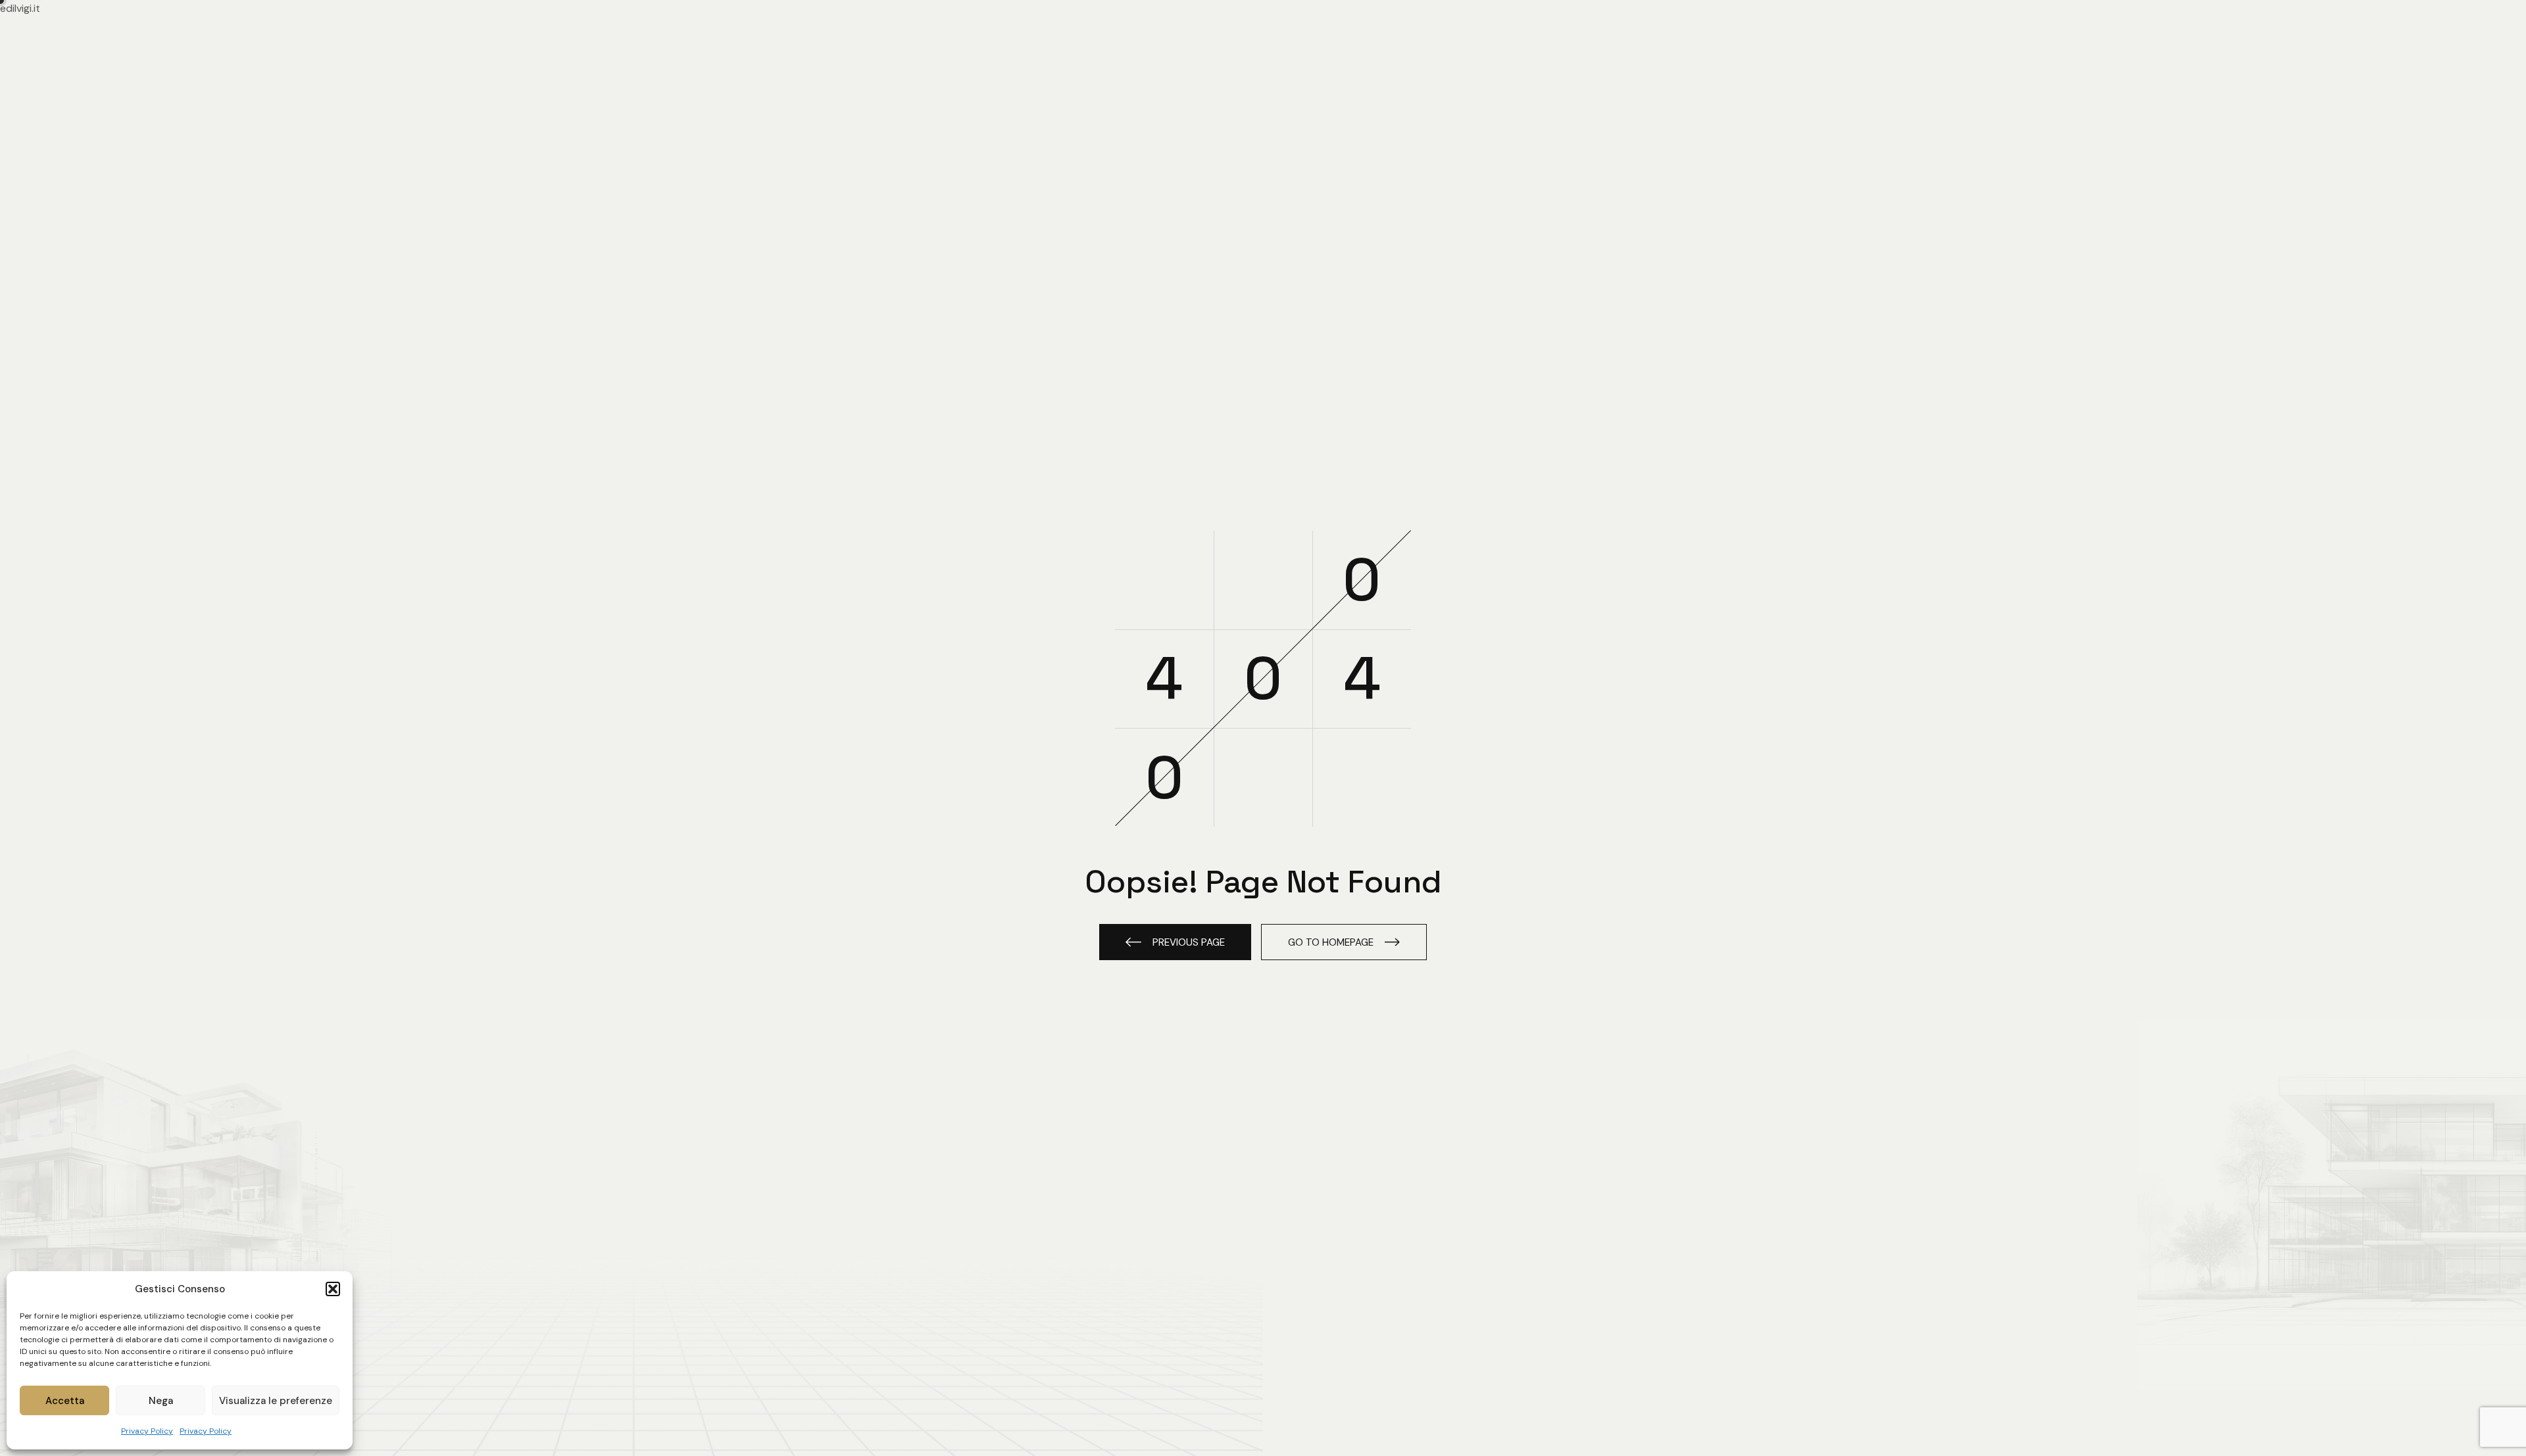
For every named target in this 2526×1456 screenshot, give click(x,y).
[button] (333, 1289)
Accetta (65, 1401)
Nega (161, 1401)
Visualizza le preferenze (276, 1401)
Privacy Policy (147, 1431)
